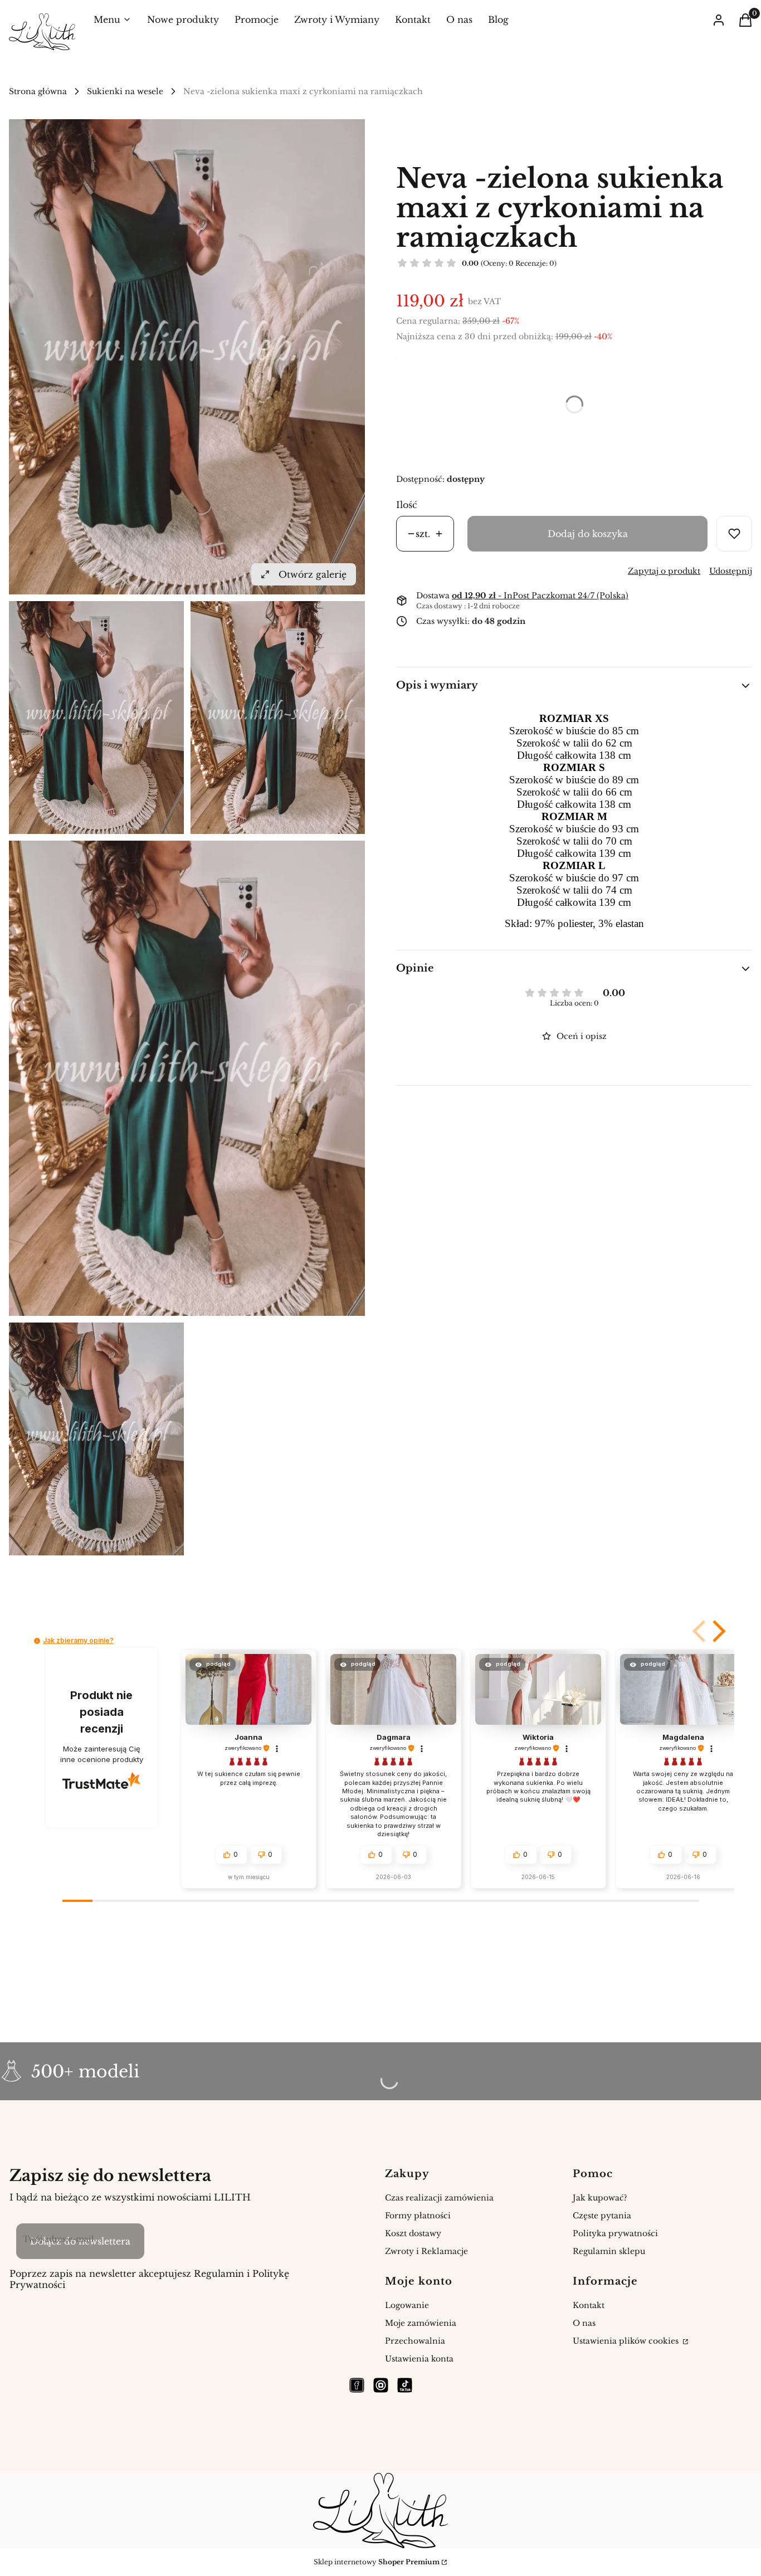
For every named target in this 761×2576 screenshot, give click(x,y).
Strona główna (38, 91)
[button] (700, 1631)
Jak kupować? (600, 2198)
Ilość (407, 505)
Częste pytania (602, 2216)
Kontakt (589, 2305)
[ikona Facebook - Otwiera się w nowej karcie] (357, 2385)
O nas (584, 2323)
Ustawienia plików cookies (627, 2341)
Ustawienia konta (419, 2359)
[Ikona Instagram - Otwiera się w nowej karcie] (381, 2385)
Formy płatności (418, 2216)
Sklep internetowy (377, 2562)
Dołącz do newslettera (80, 2241)
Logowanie (407, 2305)
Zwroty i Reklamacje (426, 2251)
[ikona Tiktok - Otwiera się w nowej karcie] (405, 2385)
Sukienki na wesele (125, 91)
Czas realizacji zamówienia (439, 2198)
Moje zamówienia (421, 2323)
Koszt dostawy (413, 2233)
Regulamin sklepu (609, 2251)
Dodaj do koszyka (588, 534)
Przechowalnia (415, 2341)
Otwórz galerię (313, 574)
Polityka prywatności (615, 2233)
